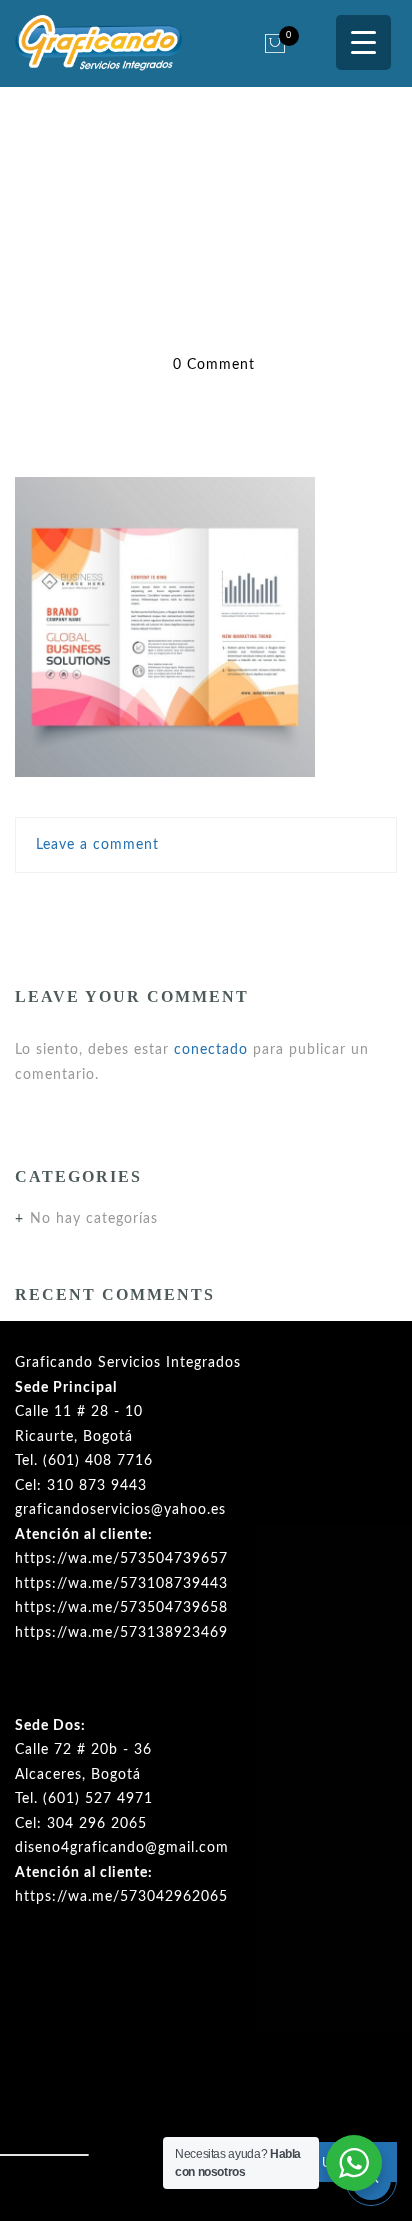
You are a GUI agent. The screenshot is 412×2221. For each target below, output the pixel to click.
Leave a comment (97, 845)
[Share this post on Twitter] (163, 904)
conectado (211, 1050)
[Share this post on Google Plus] (207, 904)
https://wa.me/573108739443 (121, 1584)
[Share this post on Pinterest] (250, 904)
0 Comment (214, 365)
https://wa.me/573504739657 (121, 1559)
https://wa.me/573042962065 (121, 1897)
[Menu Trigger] (363, 42)
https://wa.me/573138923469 (121, 1633)
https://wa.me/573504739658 (121, 1608)
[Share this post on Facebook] (125, 904)
